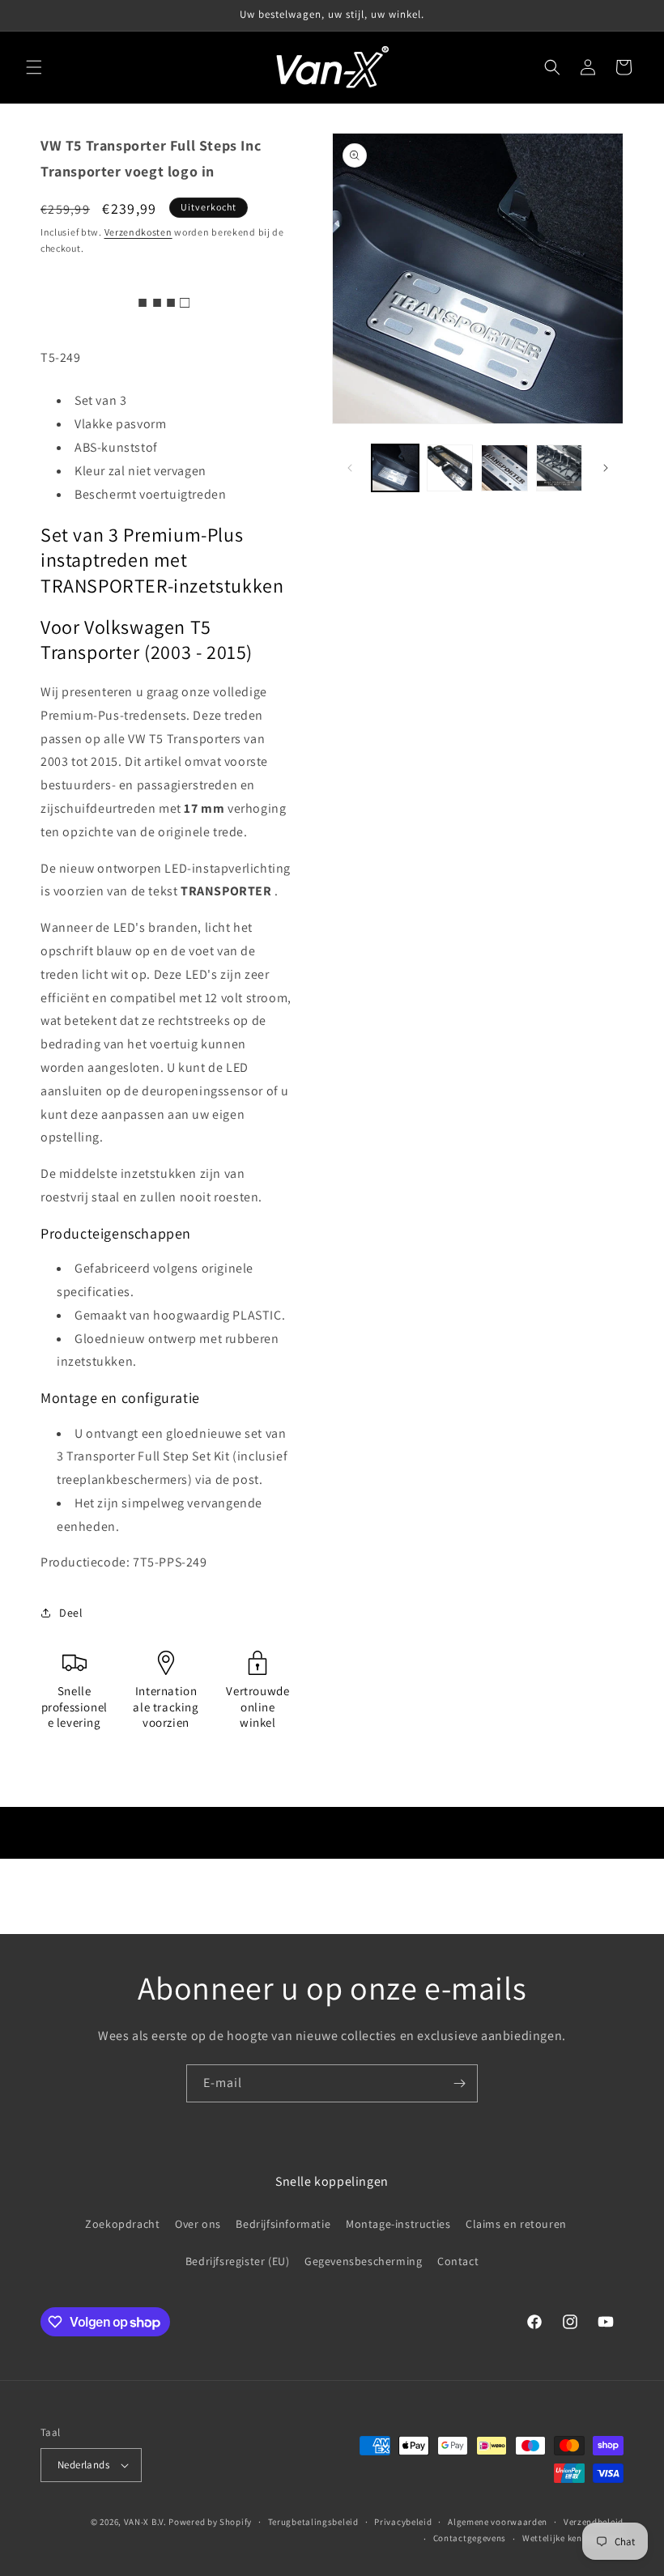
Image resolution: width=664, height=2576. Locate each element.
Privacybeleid (403, 2522)
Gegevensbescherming (363, 2261)
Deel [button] (71, 1613)
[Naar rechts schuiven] (606, 468)
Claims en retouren (516, 2224)
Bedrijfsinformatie (283, 2224)
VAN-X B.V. (145, 2522)
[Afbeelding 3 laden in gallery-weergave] (504, 468)
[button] (34, 67)
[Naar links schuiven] (350, 468)
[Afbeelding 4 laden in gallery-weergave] (560, 468)
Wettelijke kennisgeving (573, 2538)
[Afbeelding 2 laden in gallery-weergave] (450, 468)
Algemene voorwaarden (498, 2522)
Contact (458, 2261)
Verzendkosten (138, 232)
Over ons (198, 2224)
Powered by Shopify (210, 2522)
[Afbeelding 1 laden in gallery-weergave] (395, 468)
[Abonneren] (459, 2083)
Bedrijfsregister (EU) (238, 2261)
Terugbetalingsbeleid (313, 2522)
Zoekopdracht (122, 2224)
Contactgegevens (470, 2538)
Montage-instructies (398, 2224)
